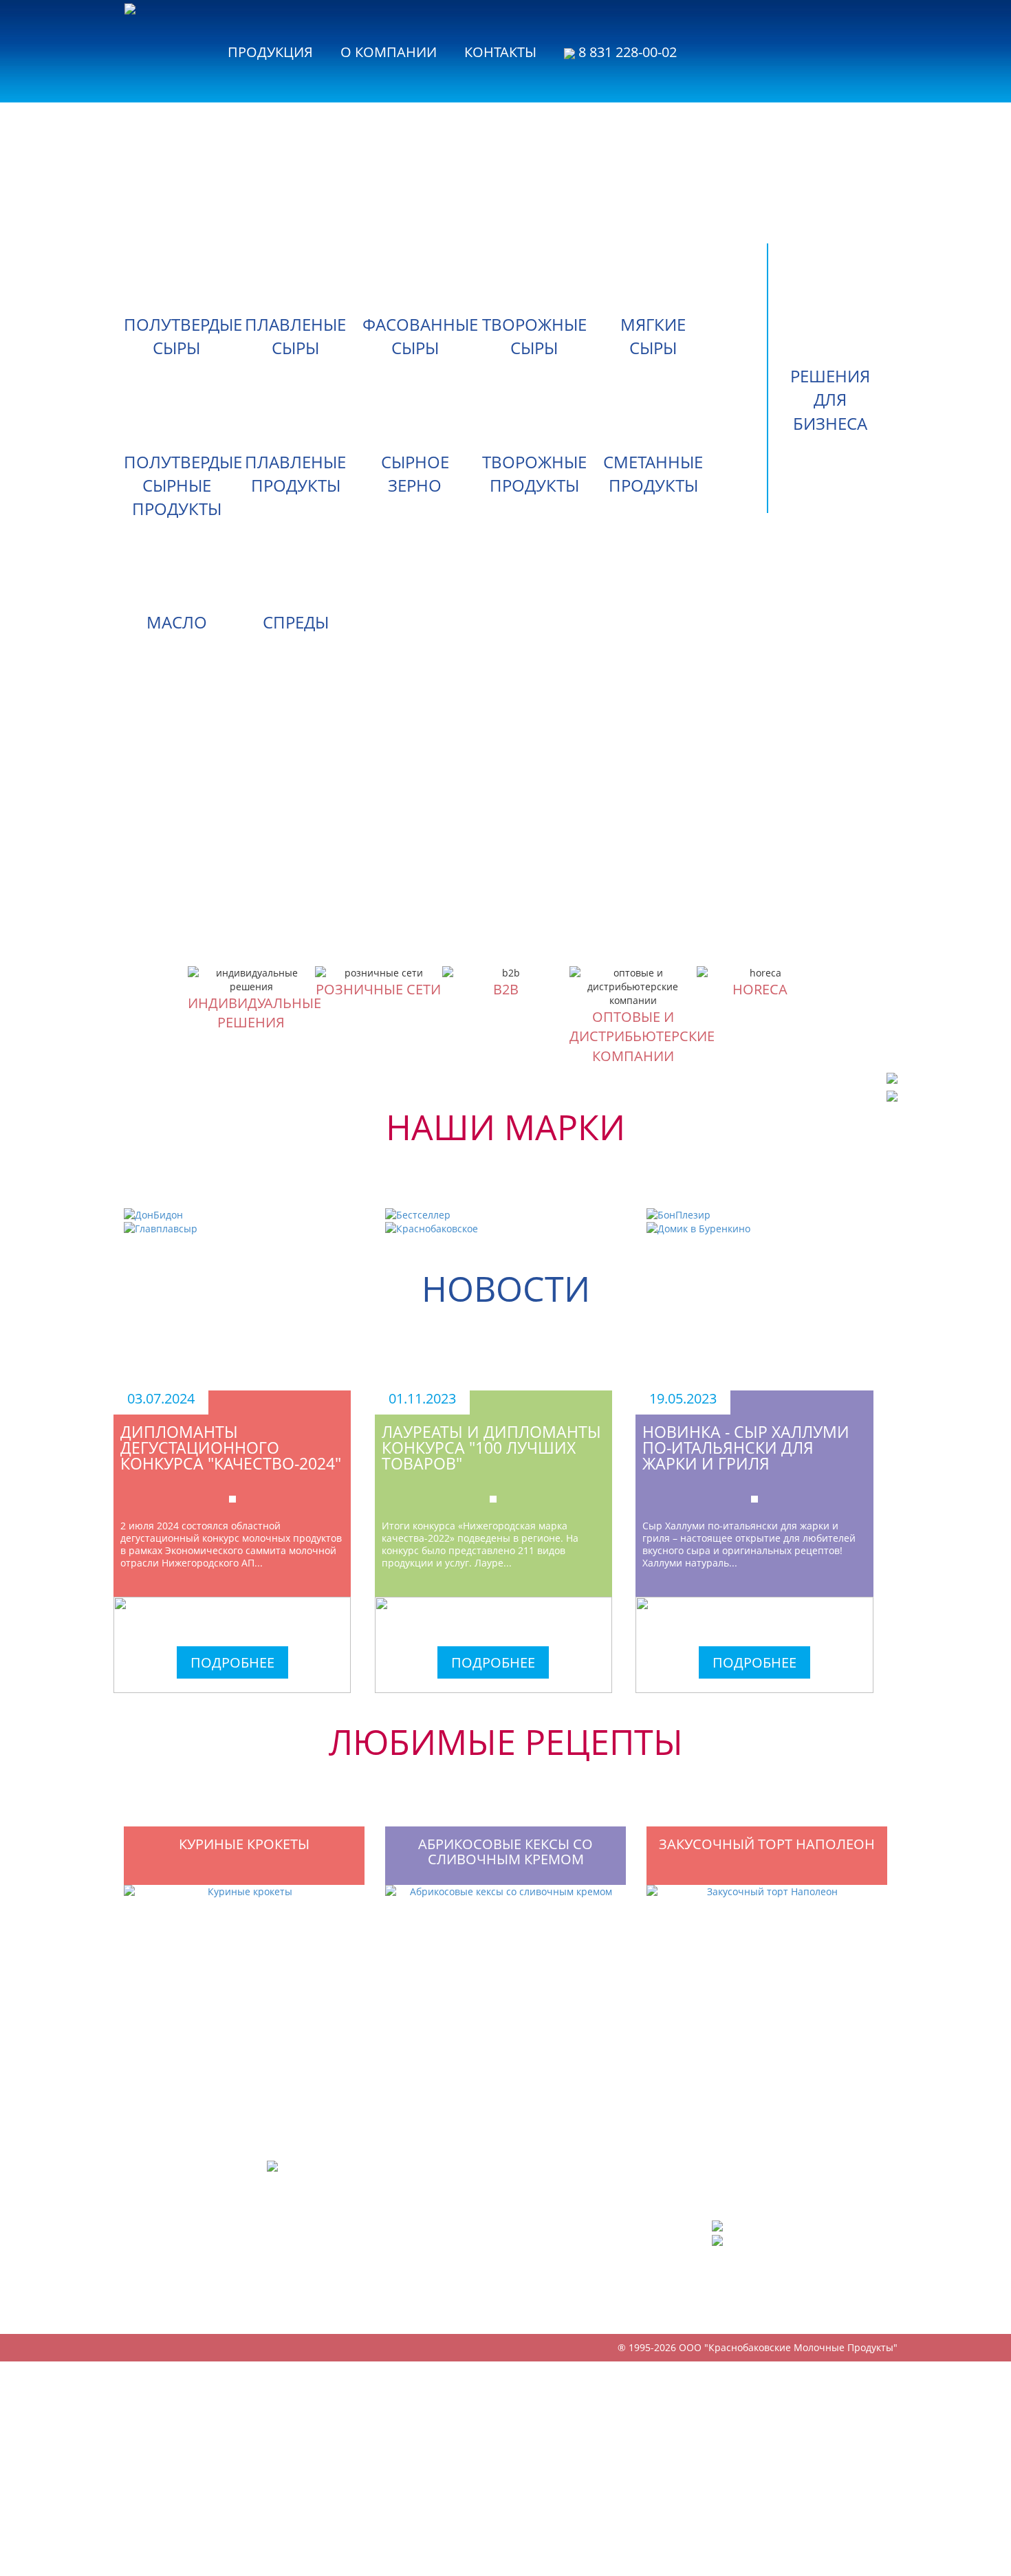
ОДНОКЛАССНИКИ (771, 2239)
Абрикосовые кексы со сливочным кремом (505, 1852)
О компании (389, 51)
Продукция (270, 51)
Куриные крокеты (244, 1844)
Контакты (500, 51)
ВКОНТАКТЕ (753, 2225)
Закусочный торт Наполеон (767, 1844)
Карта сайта (741, 2305)
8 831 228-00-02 (626, 51)
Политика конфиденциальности (768, 2283)
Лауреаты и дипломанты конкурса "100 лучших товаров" (491, 1448)
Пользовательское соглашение (803, 2261)
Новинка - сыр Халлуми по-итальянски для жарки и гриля (746, 1448)
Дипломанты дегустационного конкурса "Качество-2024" (231, 1448)
